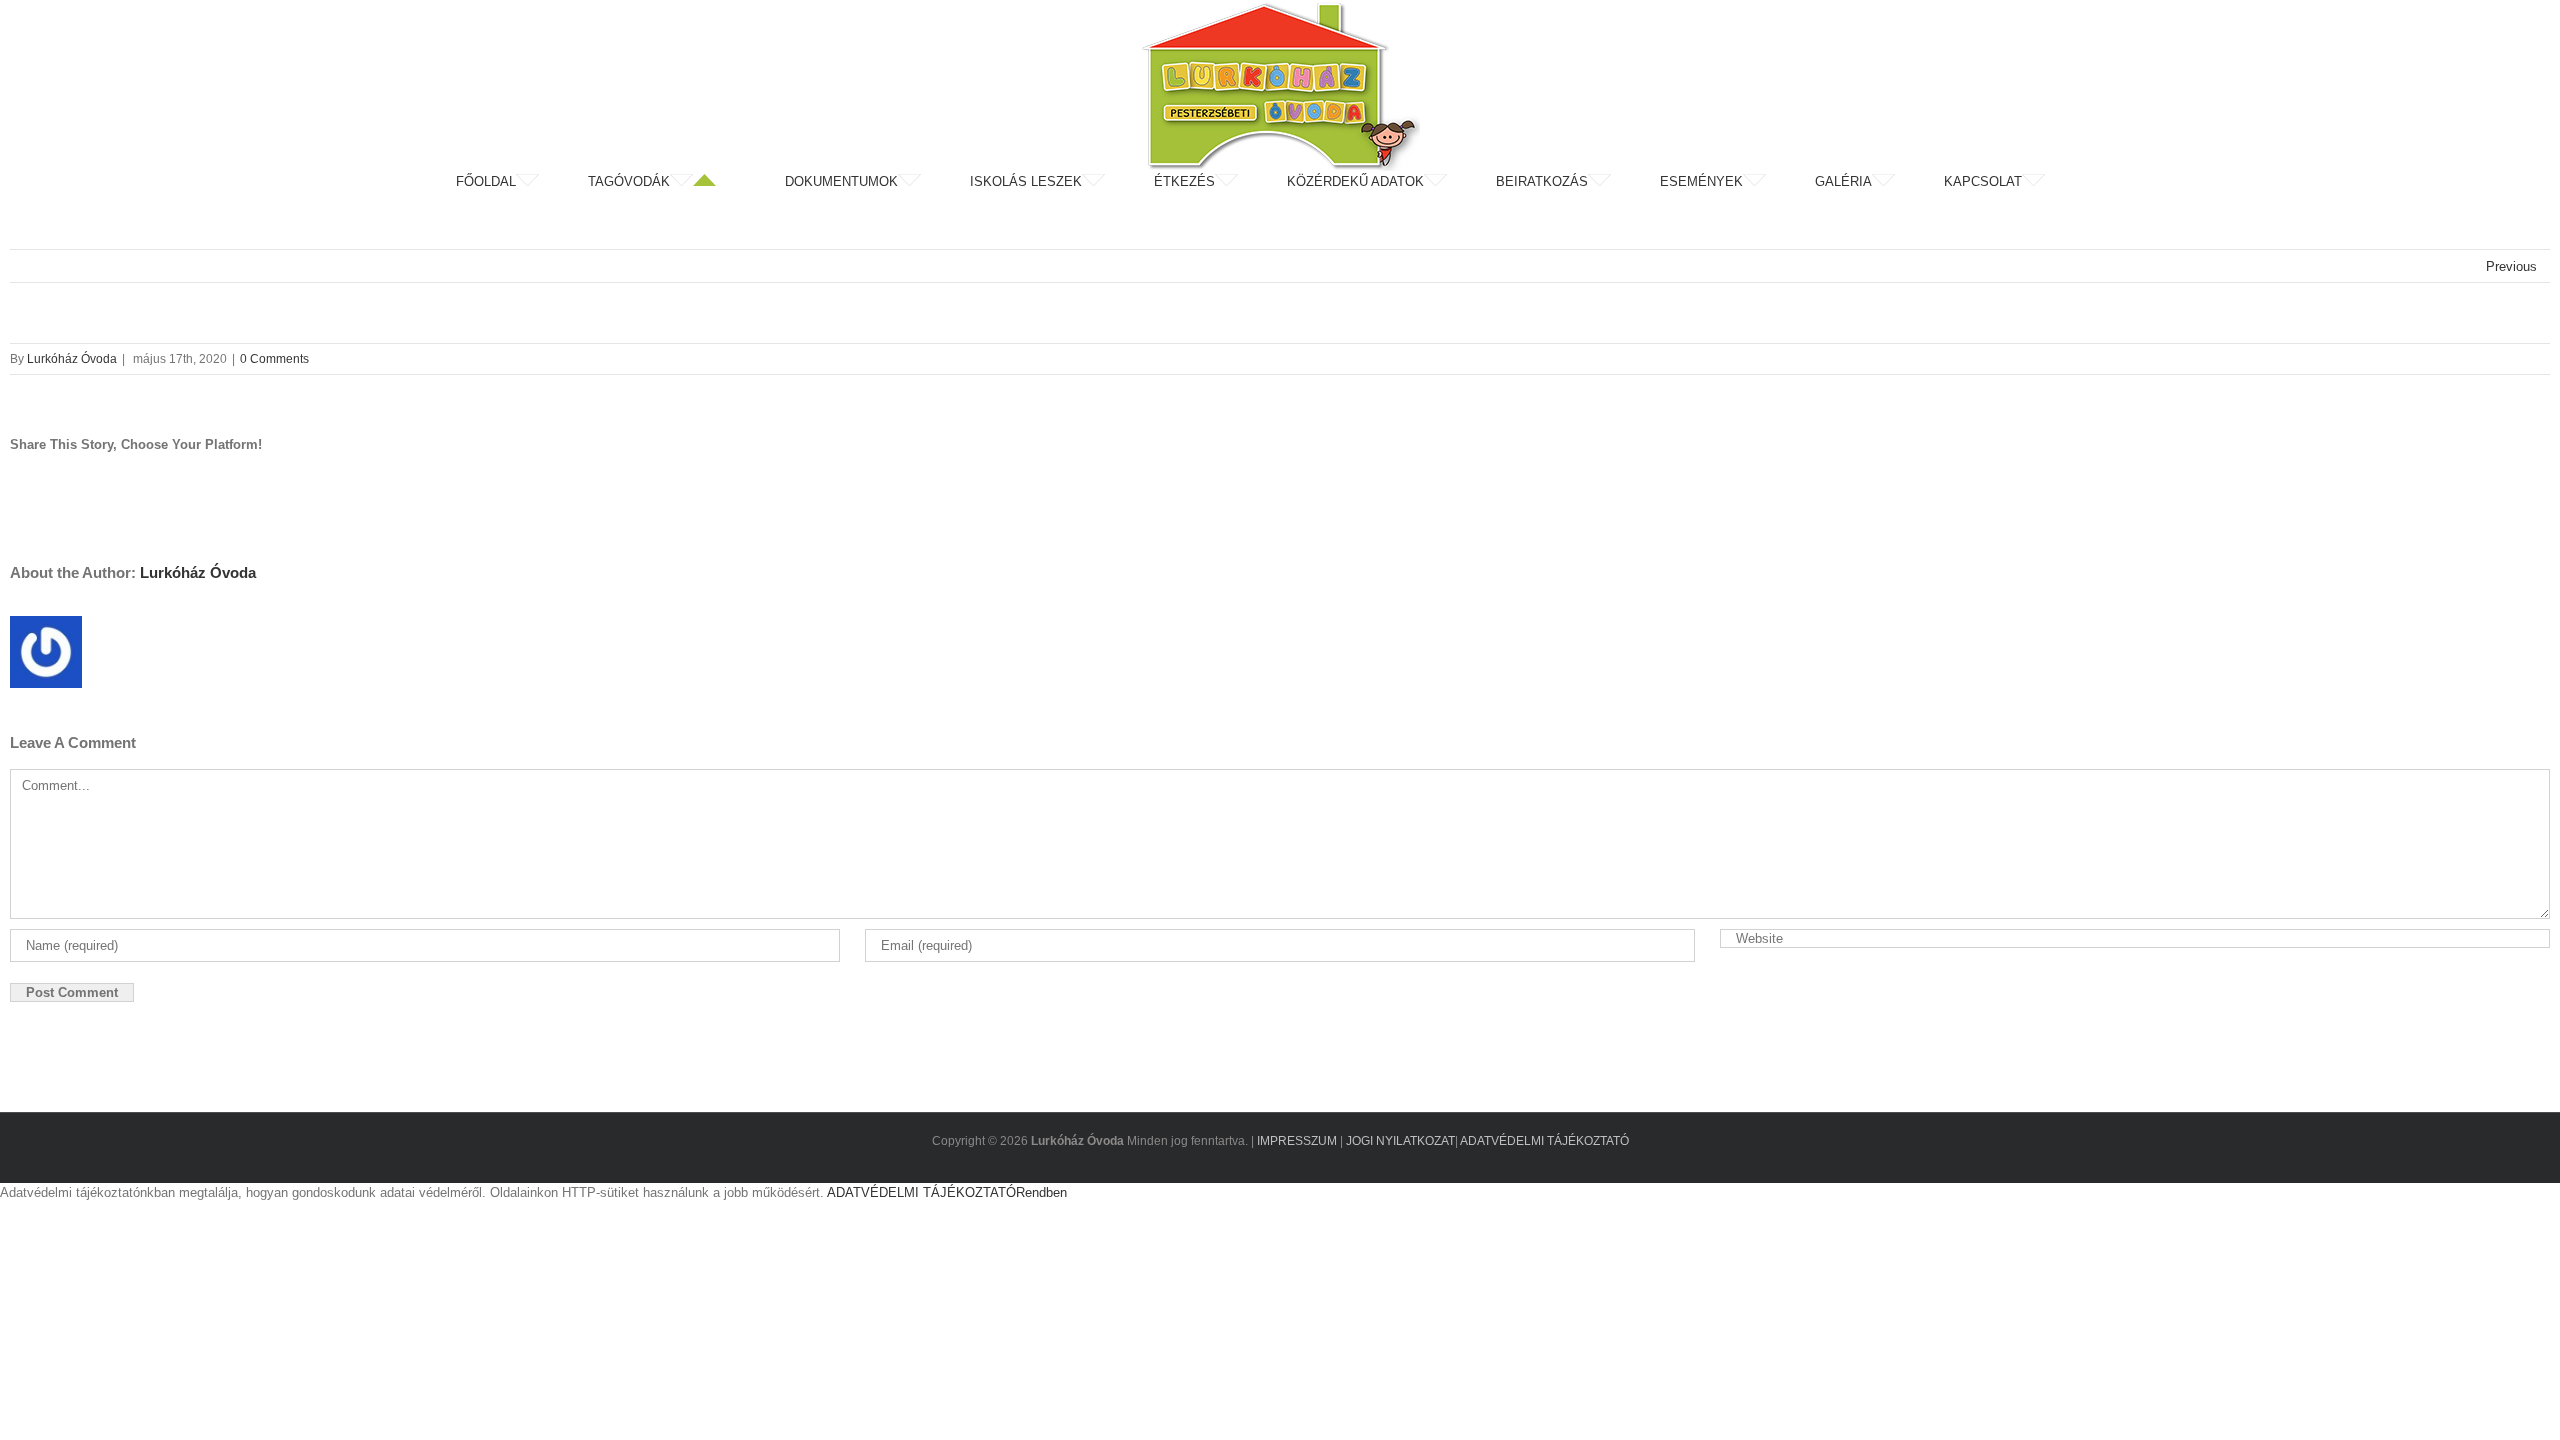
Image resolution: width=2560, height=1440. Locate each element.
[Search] (2099, 182)
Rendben (1041, 1192)
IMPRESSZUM (1297, 1141)
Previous (2511, 266)
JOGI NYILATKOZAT (1400, 1141)
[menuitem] (520, 182)
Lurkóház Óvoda (72, 359)
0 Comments (274, 359)
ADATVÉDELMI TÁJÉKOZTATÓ (1544, 1141)
